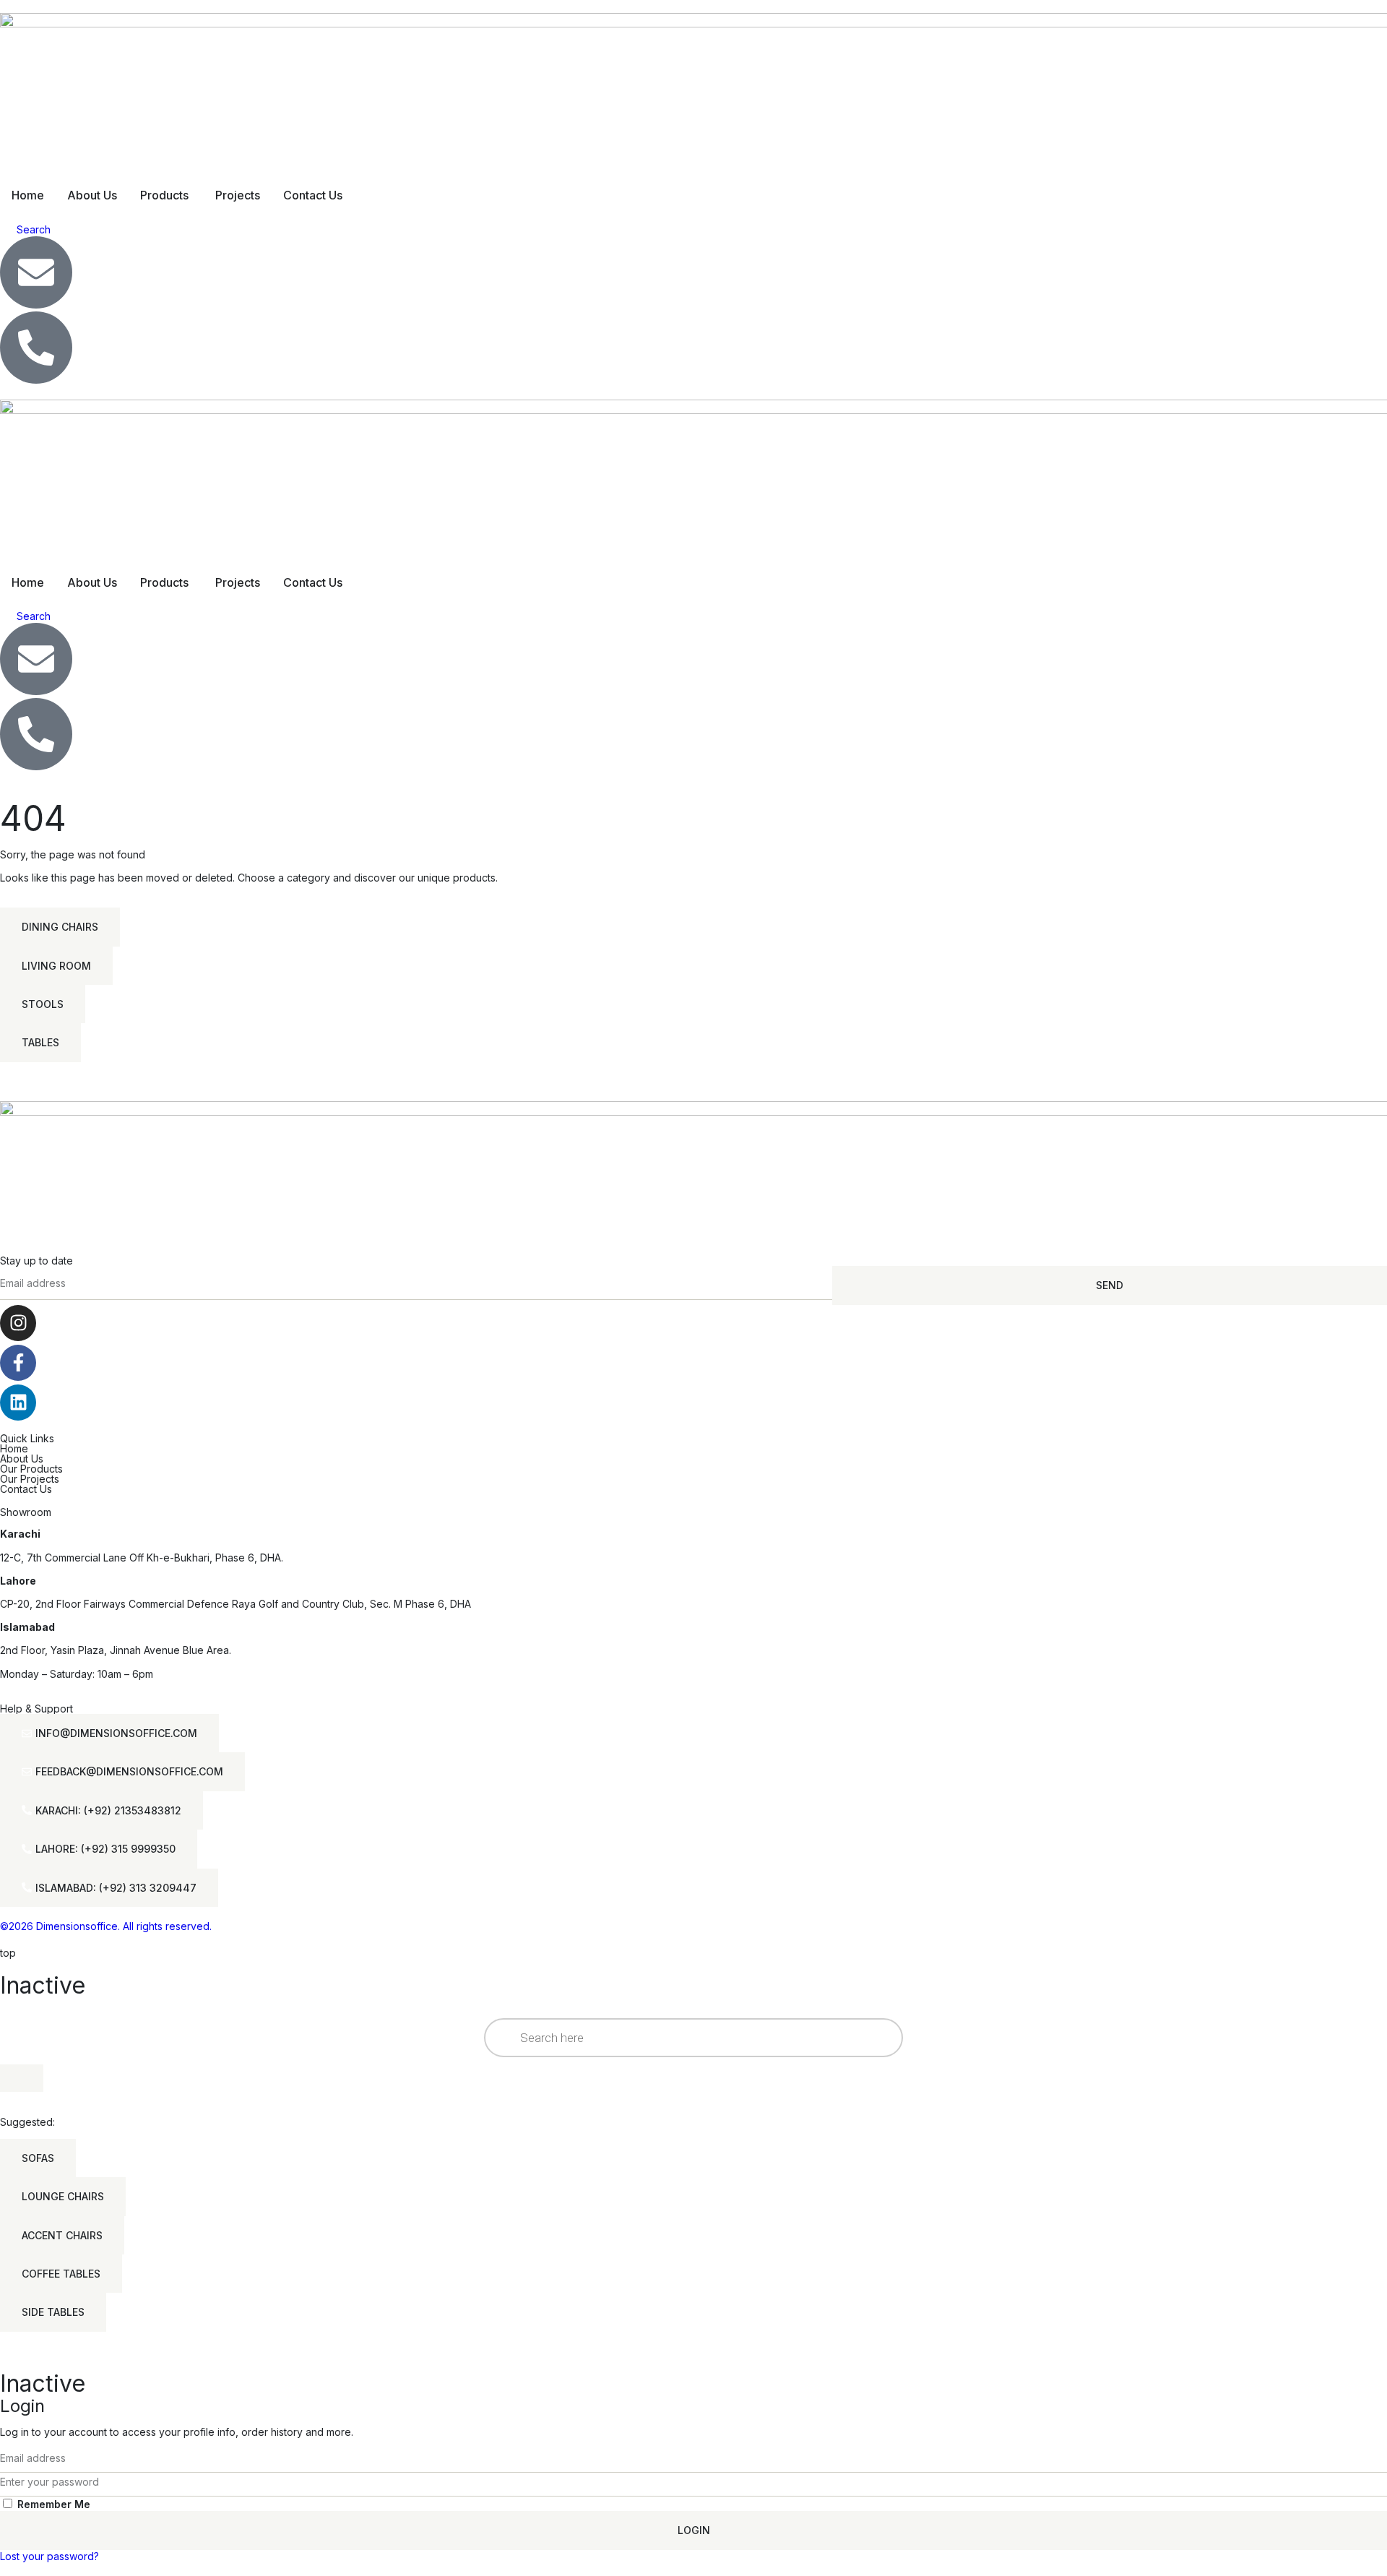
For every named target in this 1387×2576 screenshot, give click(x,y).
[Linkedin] (18, 1403)
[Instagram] (18, 1323)
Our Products (31, 1469)
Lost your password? (49, 2556)
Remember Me (52, 2504)
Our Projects (30, 1479)
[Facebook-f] (18, 1363)
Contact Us (26, 1489)
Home (14, 1448)
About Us (22, 1459)
